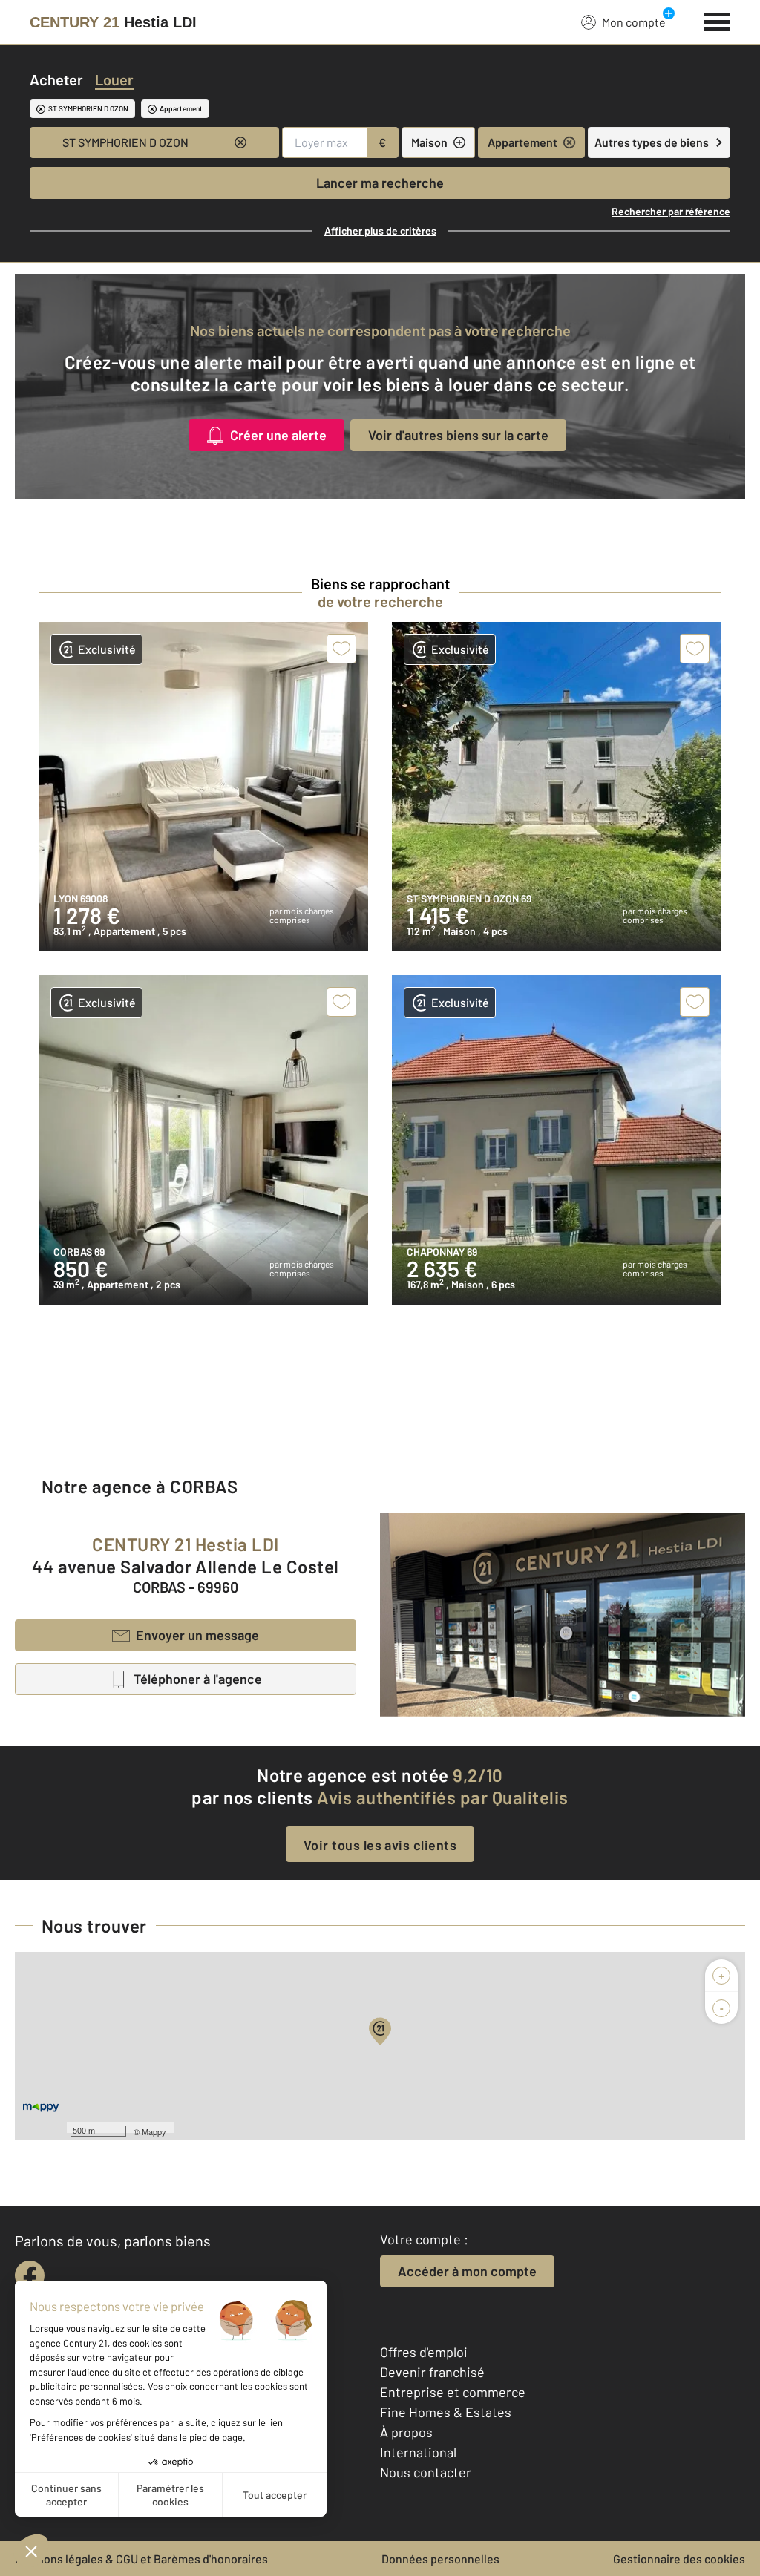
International (418, 2452)
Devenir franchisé (432, 2372)
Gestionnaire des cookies (679, 2559)
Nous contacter (426, 2472)
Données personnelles (440, 2559)
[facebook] (30, 2275)
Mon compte (634, 22)
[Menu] (717, 20)
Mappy (154, 2131)
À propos (406, 2432)
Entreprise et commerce (453, 2392)
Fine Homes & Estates (446, 2412)
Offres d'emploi (424, 2352)
